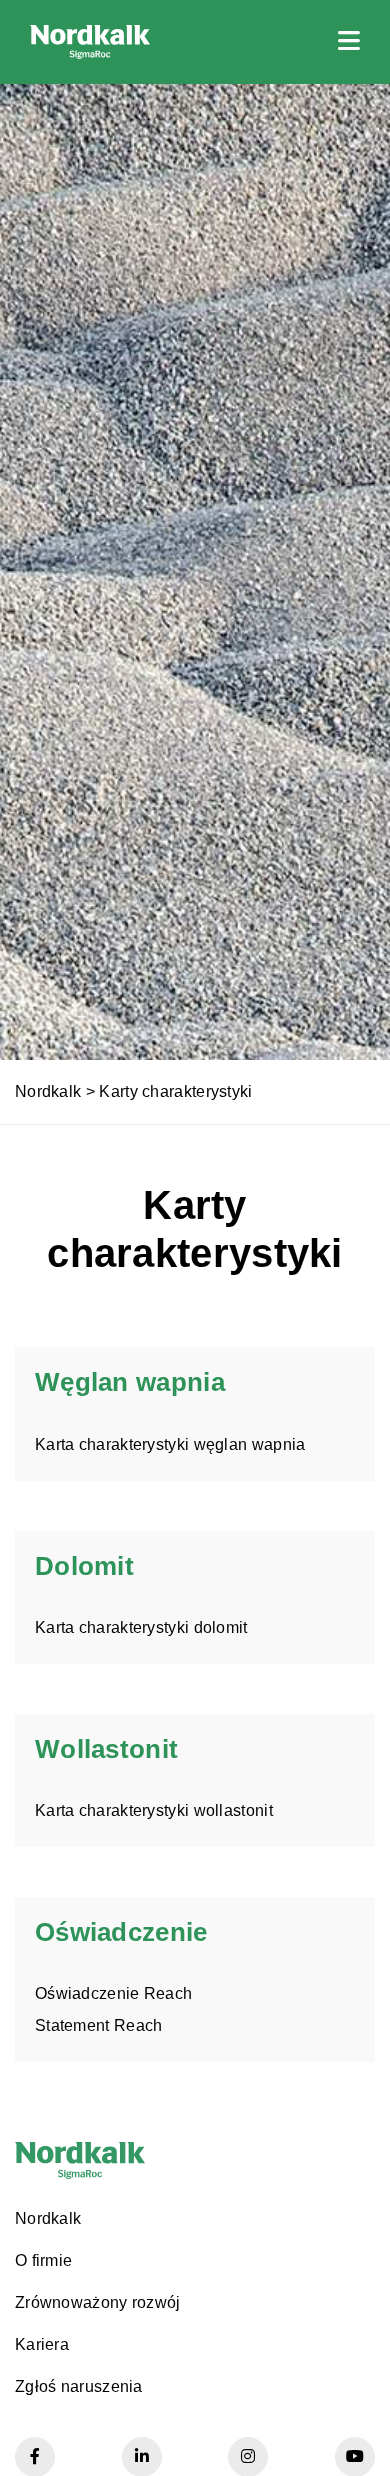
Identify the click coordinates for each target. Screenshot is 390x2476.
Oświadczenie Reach (113, 1993)
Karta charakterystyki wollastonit (154, 1810)
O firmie (43, 2260)
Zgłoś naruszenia (79, 2386)
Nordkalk (48, 1091)
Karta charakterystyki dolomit (141, 1627)
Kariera (42, 2344)
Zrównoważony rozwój (98, 2302)
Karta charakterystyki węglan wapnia (170, 1444)
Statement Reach (99, 2025)
